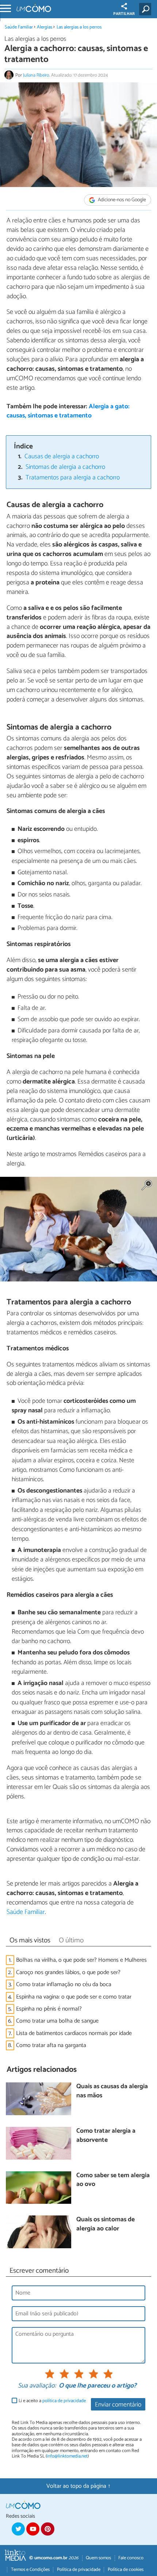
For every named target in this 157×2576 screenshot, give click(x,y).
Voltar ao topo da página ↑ (78, 2486)
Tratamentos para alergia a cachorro (73, 478)
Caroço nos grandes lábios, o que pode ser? (68, 1972)
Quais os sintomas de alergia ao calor (106, 2224)
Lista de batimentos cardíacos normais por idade (74, 2033)
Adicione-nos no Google (121, 200)
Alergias (45, 27)
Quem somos (98, 2558)
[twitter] (18, 2529)
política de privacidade (64, 2401)
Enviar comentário (118, 2405)
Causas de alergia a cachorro (62, 457)
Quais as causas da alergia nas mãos (112, 2091)
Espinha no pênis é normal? (49, 2009)
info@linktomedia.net (67, 2456)
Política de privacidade (79, 2570)
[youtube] (33, 2529)
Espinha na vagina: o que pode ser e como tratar (74, 1997)
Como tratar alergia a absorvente (106, 2136)
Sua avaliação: (37, 2386)
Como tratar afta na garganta (51, 2045)
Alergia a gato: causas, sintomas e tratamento (68, 411)
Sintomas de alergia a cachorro (65, 467)
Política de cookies (126, 2570)
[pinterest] (47, 2529)
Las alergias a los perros (79, 27)
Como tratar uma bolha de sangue (57, 2021)
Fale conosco (131, 2558)
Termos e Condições (30, 2570)
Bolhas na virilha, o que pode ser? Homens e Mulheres (81, 1960)
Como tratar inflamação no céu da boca (64, 1984)
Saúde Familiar (19, 27)
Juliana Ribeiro (36, 75)
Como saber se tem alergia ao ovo (113, 2180)
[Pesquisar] (147, 9)
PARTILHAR (124, 14)
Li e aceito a (52, 2401)
